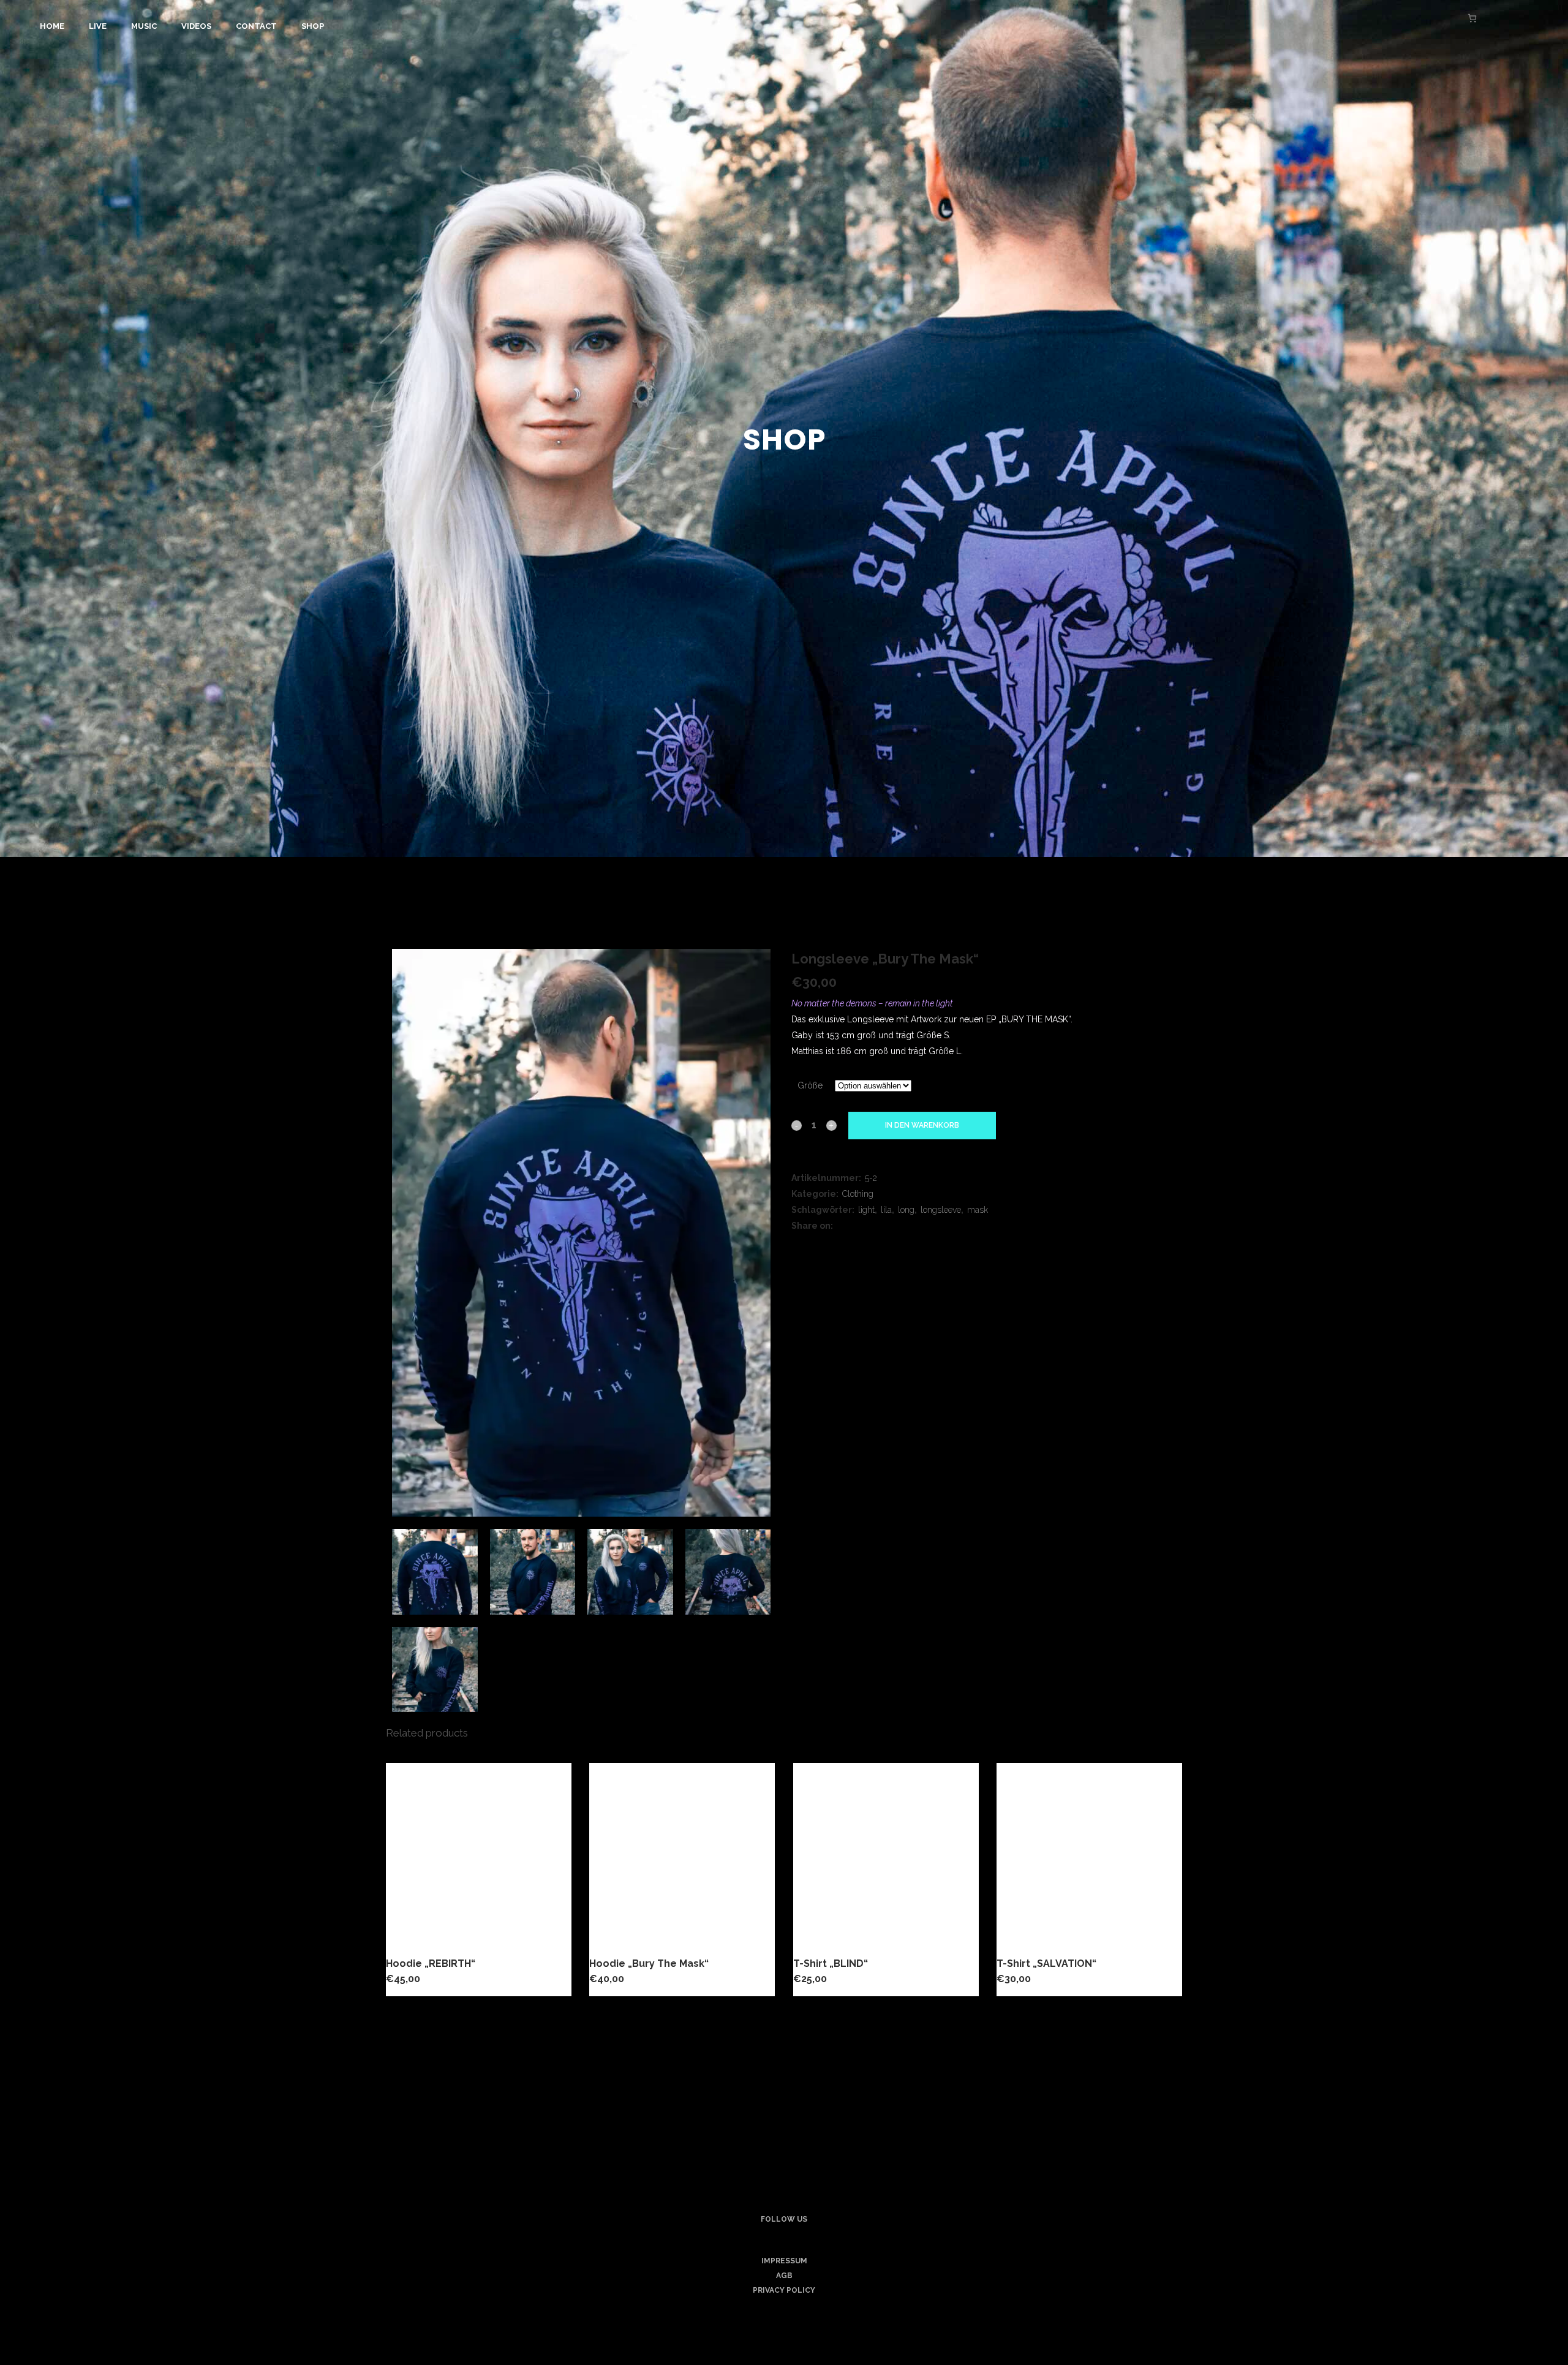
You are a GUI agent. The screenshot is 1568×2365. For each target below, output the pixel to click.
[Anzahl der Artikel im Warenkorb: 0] (1472, 18)
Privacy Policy (784, 2290)
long (906, 1210)
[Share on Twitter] (859, 1226)
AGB (784, 2276)
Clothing (858, 1194)
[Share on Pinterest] (888, 1226)
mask (978, 1210)
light (866, 1210)
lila (886, 1210)
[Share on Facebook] (844, 1226)
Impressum (784, 2261)
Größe (810, 1085)
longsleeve (941, 1210)
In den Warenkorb (922, 1125)
